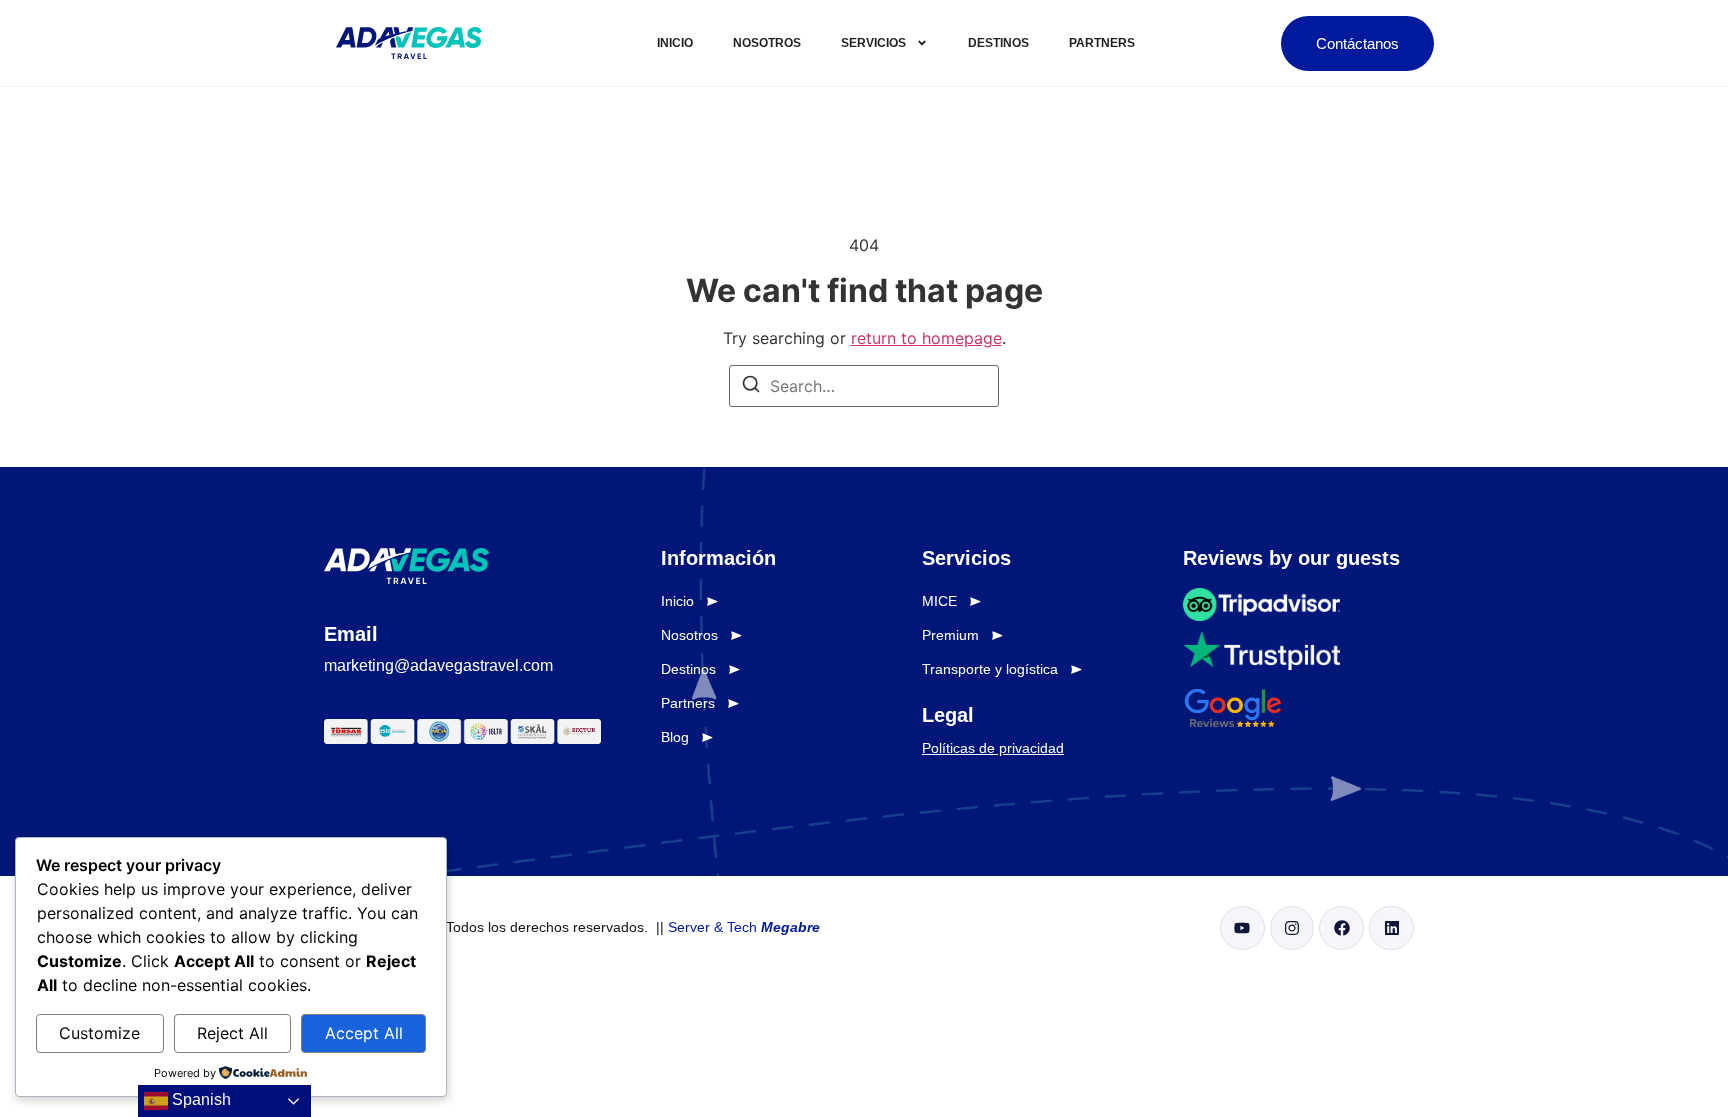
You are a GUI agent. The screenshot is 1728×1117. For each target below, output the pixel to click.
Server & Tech (744, 927)
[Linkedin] (1391, 928)
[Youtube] (1242, 928)
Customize (99, 1033)
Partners (1102, 43)
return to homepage (926, 338)
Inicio (675, 43)
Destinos (998, 43)
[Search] (751, 387)
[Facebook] (1341, 928)
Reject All (232, 1033)
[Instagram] (1292, 928)
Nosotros (767, 43)
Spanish (199, 1099)
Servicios (873, 43)
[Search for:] (864, 386)
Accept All (364, 1033)
